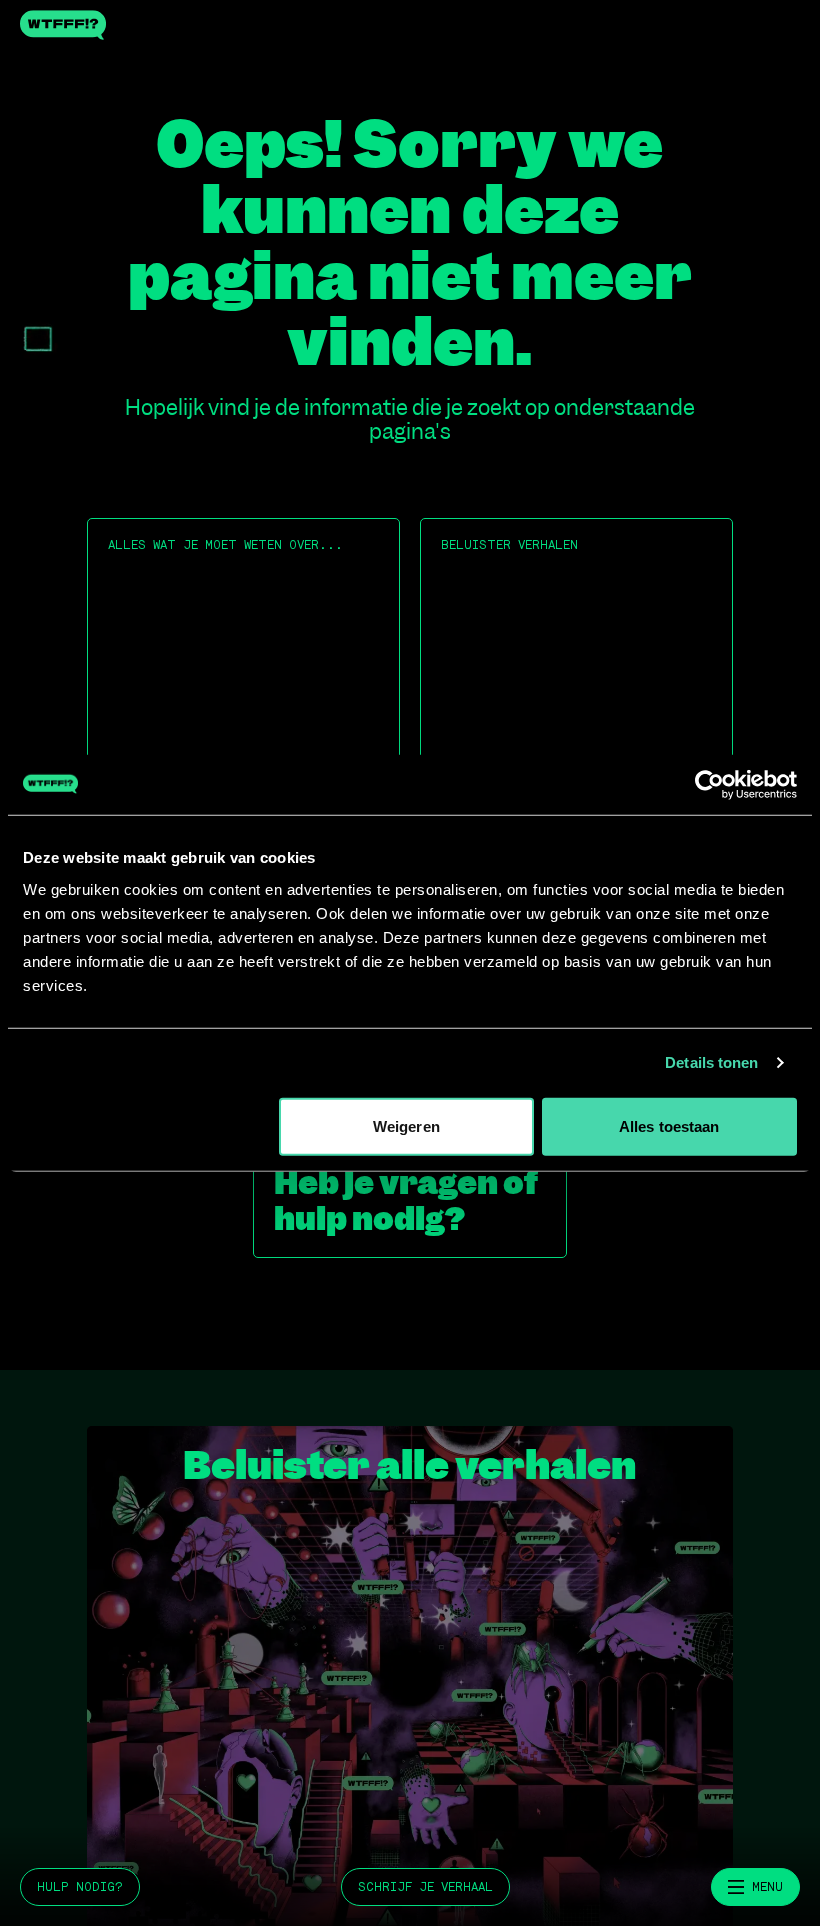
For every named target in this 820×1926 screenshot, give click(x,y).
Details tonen (711, 1062)
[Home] (410, 25)
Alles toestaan (669, 1125)
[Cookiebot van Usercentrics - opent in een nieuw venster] (709, 785)
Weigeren (406, 1125)
